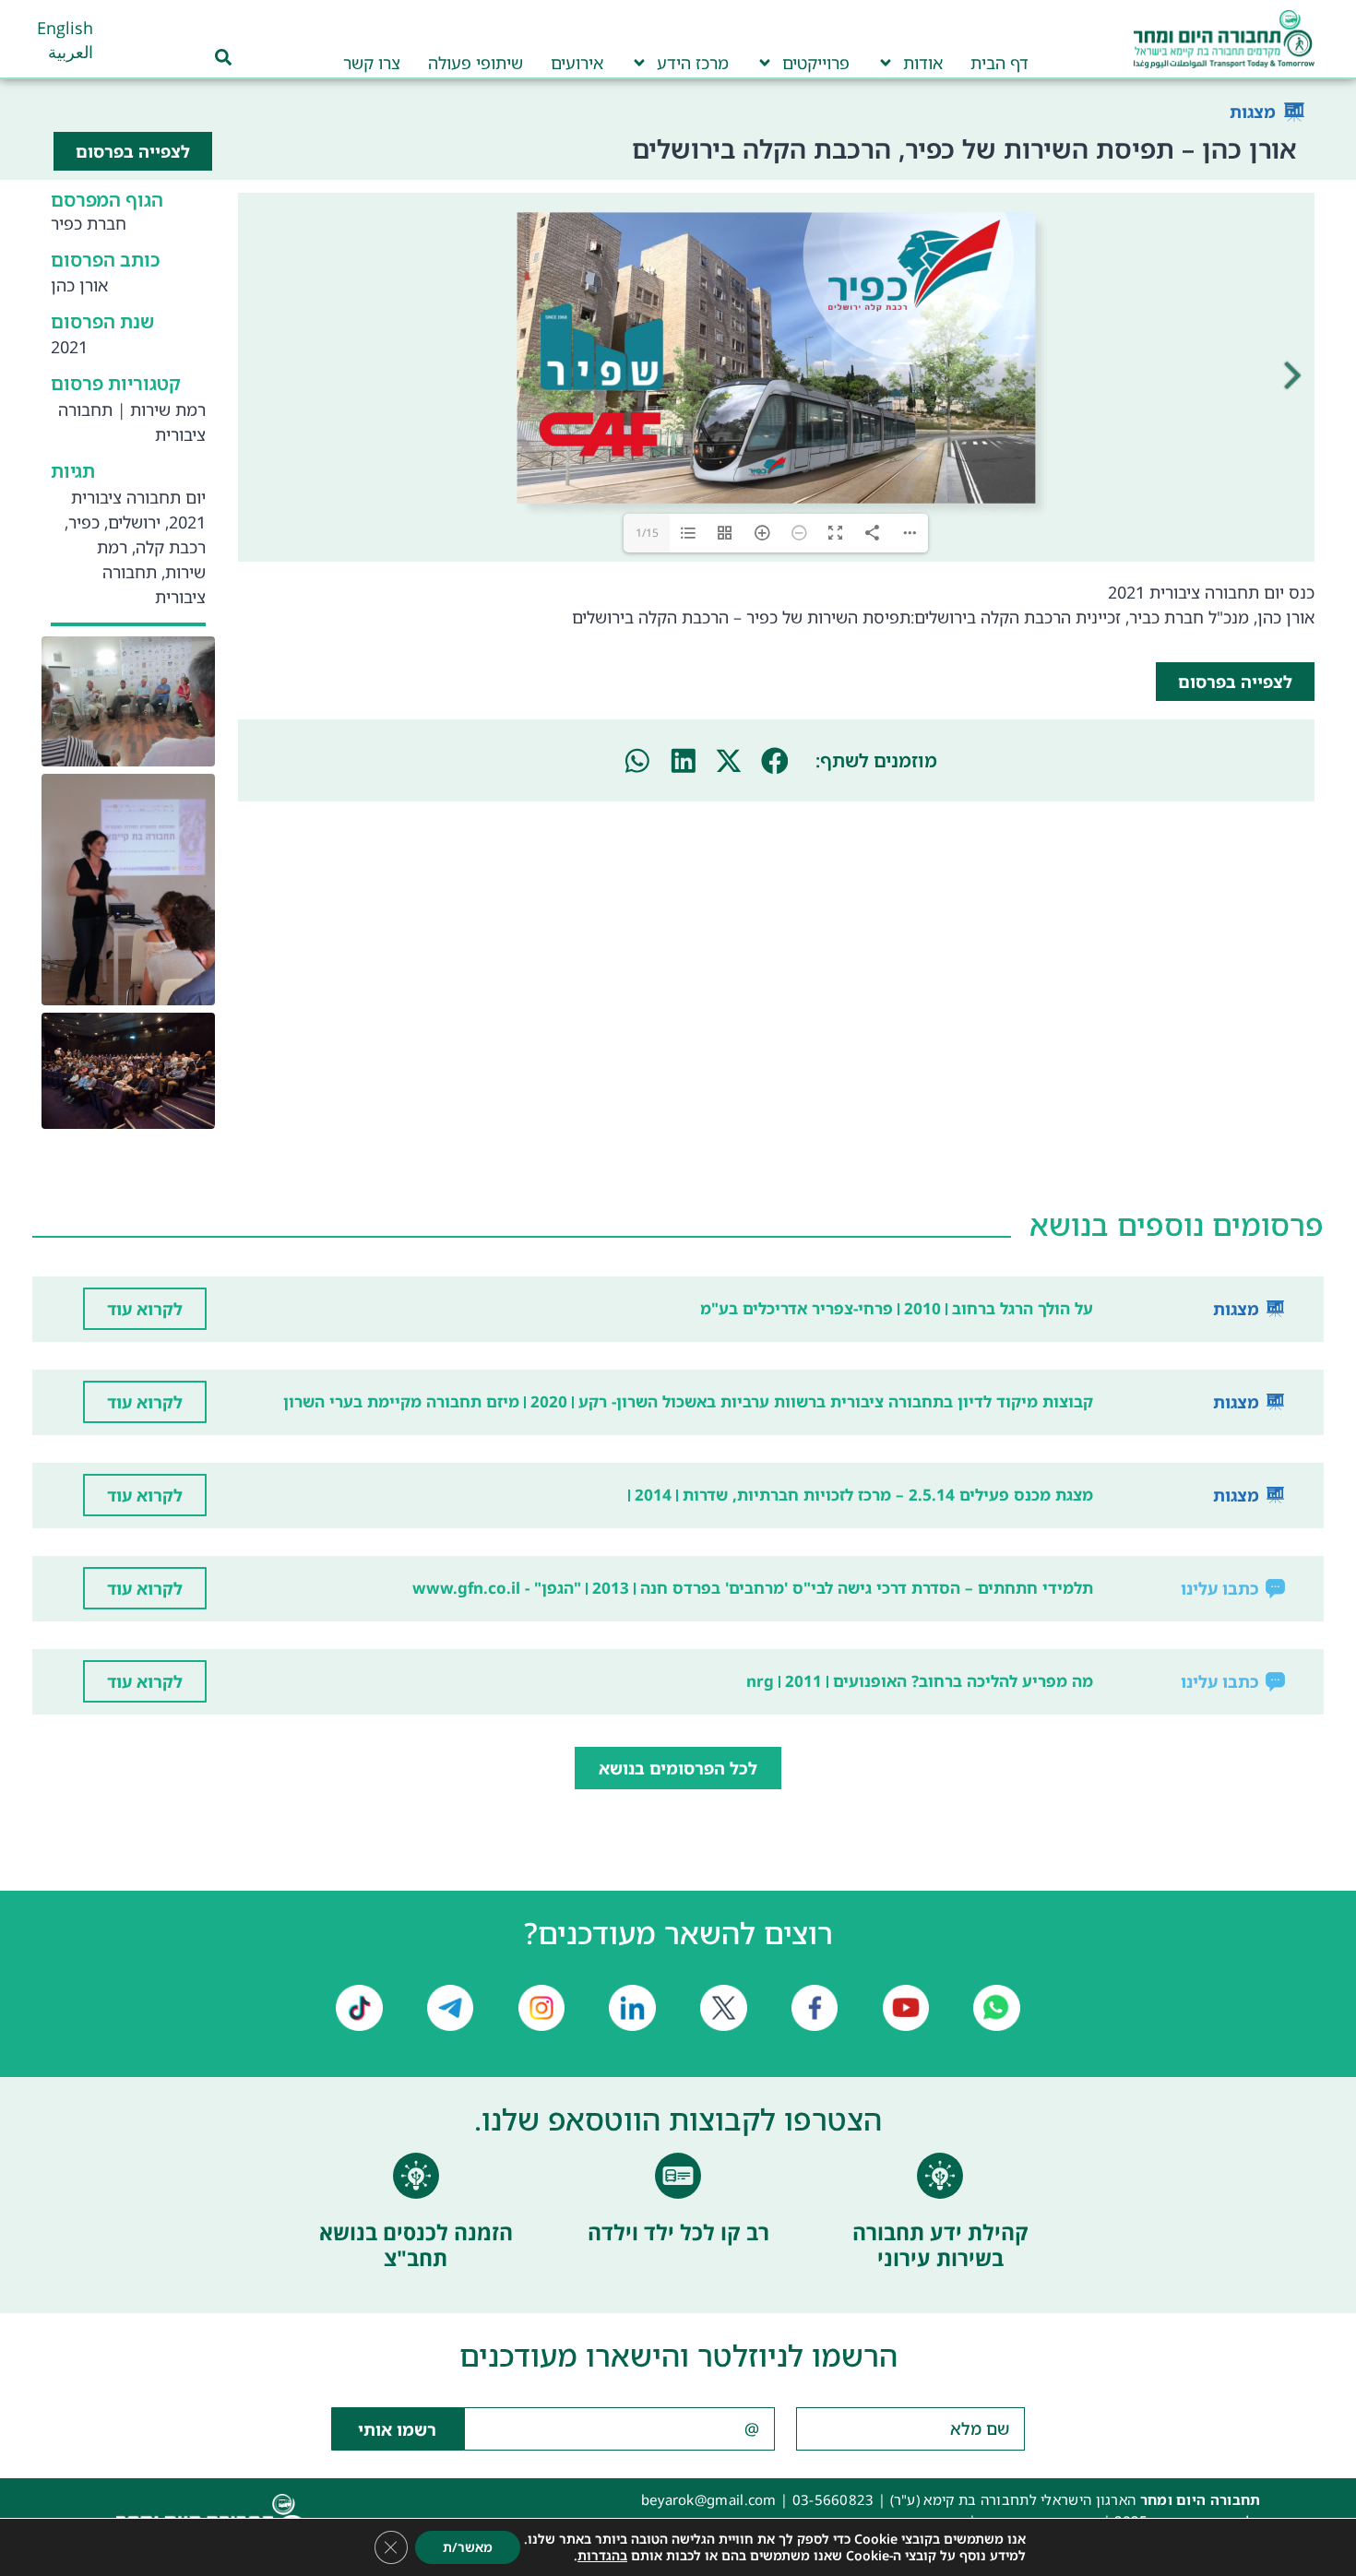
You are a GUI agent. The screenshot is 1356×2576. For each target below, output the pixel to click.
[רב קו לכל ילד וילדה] (678, 2176)
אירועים (577, 63)
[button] (775, 761)
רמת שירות (168, 410)
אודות (923, 63)
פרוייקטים (816, 63)
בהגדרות (602, 2556)
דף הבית (999, 63)
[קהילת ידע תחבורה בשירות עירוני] (940, 2176)
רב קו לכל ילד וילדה (678, 2232)
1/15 (647, 533)
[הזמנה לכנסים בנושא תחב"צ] (416, 2176)
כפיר (84, 522)
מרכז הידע (693, 63)
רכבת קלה (171, 547)
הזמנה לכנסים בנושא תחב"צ (416, 2245)
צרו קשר (372, 63)
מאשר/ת (468, 2547)
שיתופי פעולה (476, 63)
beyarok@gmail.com (709, 2499)
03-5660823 (833, 2499)
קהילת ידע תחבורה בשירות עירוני (940, 2245)
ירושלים (134, 522)
